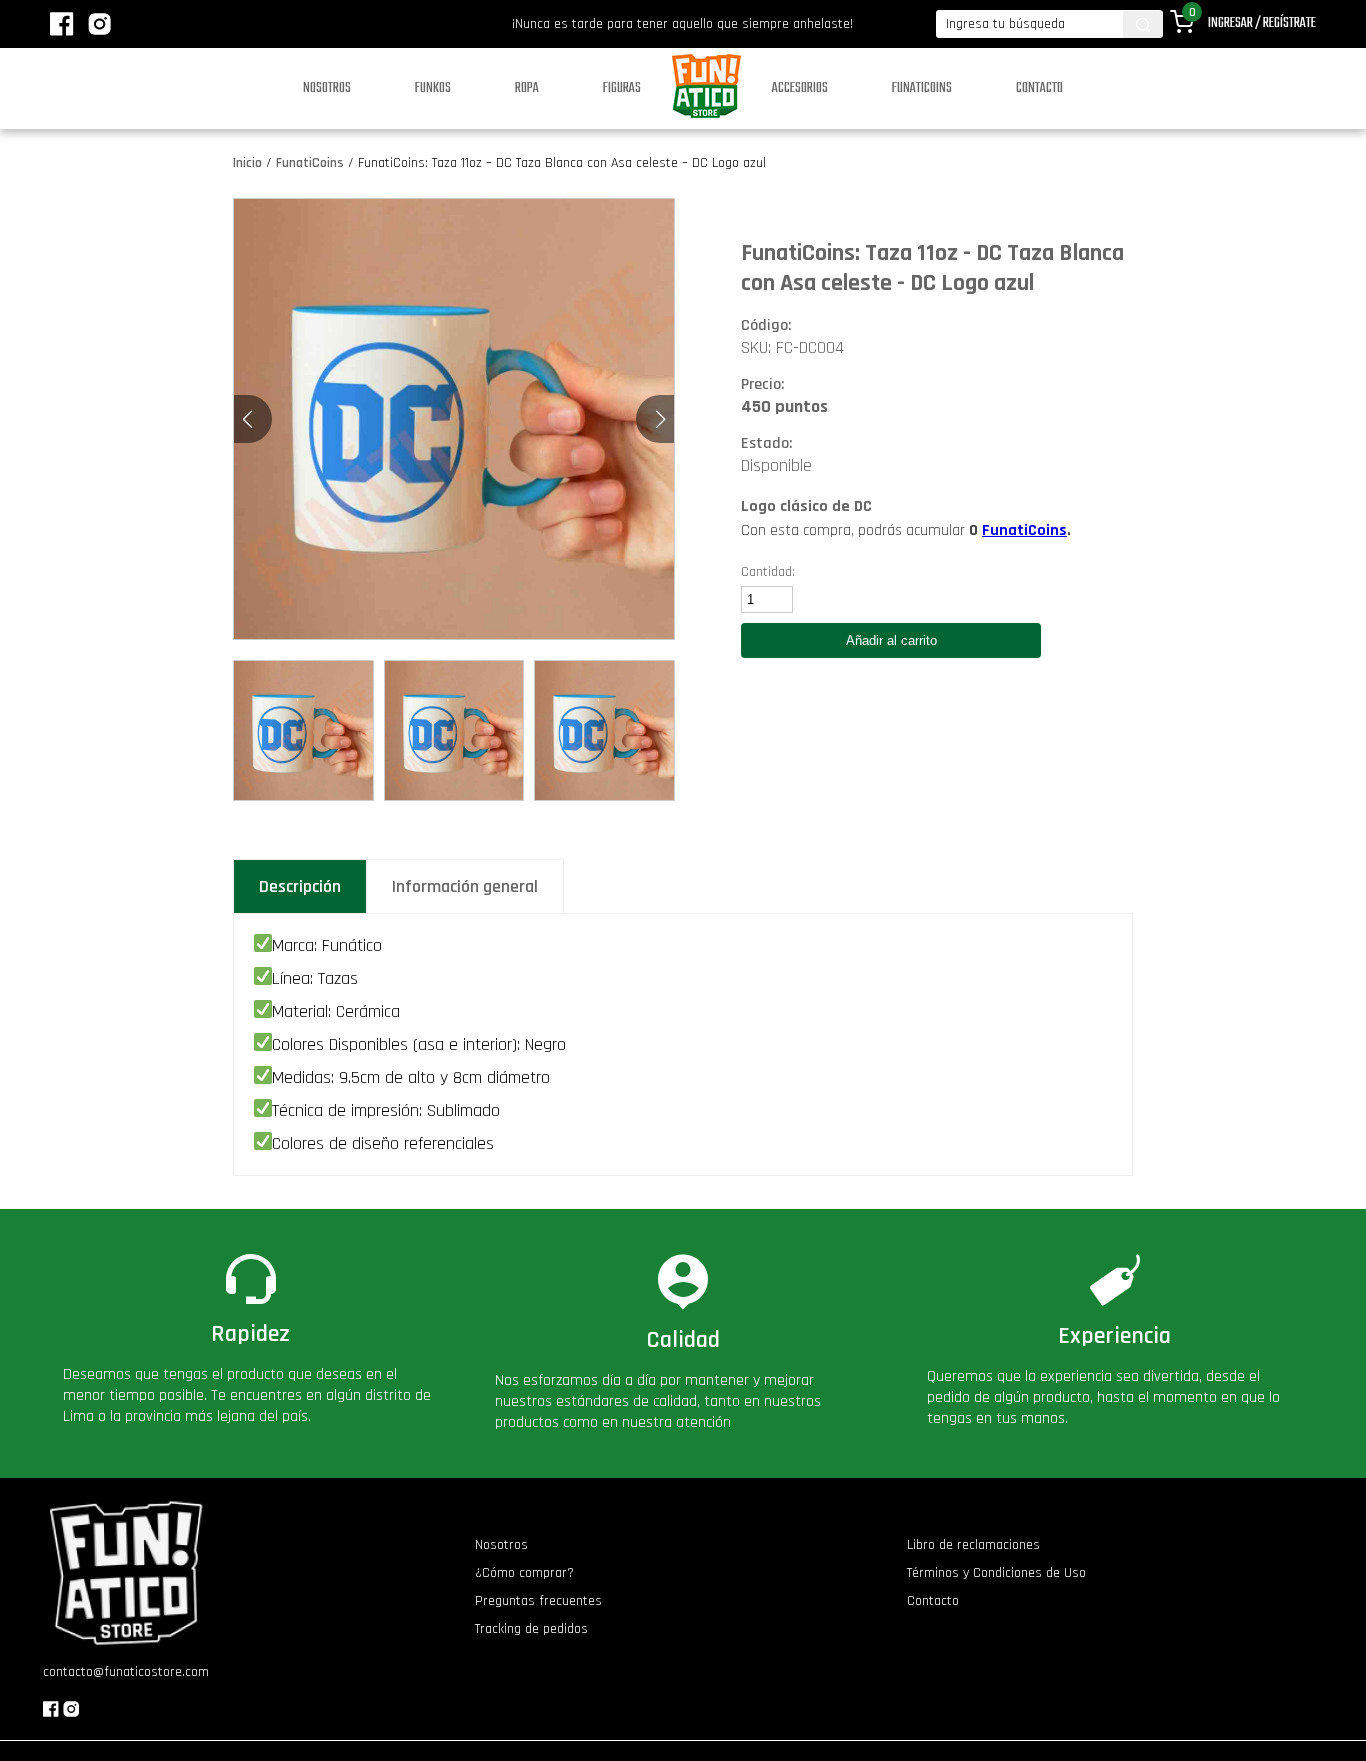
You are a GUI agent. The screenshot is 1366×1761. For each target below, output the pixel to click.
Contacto (1039, 88)
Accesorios (800, 88)
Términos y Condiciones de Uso (996, 1573)
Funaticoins (922, 88)
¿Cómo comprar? (524, 1573)
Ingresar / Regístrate (1262, 23)
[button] (660, 419)
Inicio (247, 163)
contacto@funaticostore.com (126, 1672)
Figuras (622, 88)
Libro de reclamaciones (973, 1545)
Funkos (433, 88)
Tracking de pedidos (531, 1629)
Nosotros (327, 88)
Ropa (527, 88)
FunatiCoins (310, 163)
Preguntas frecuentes (538, 1601)
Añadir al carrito (891, 640)
